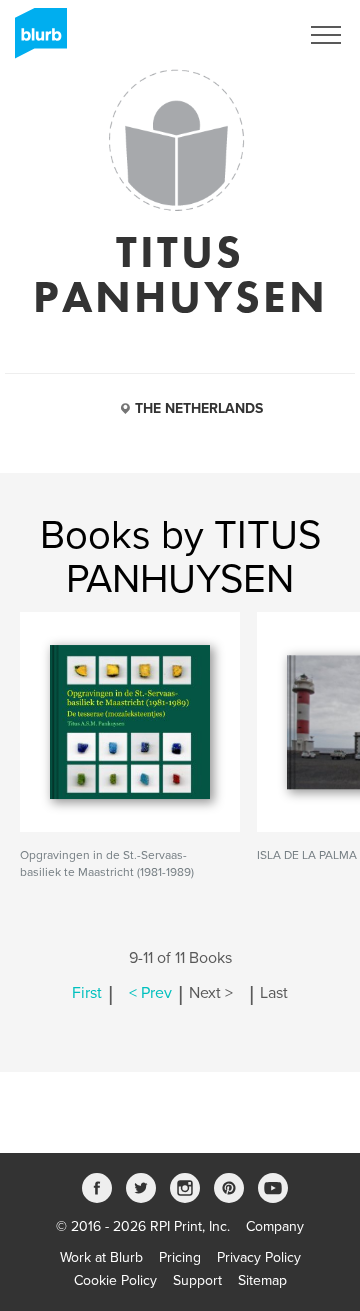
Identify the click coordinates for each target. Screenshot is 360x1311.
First (87, 993)
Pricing (180, 1257)
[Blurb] (35, 40)
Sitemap (262, 1280)
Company (275, 1226)
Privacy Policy (259, 1257)
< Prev (150, 993)
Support (197, 1280)
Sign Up (248, 35)
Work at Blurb (101, 1257)
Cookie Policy (115, 1280)
